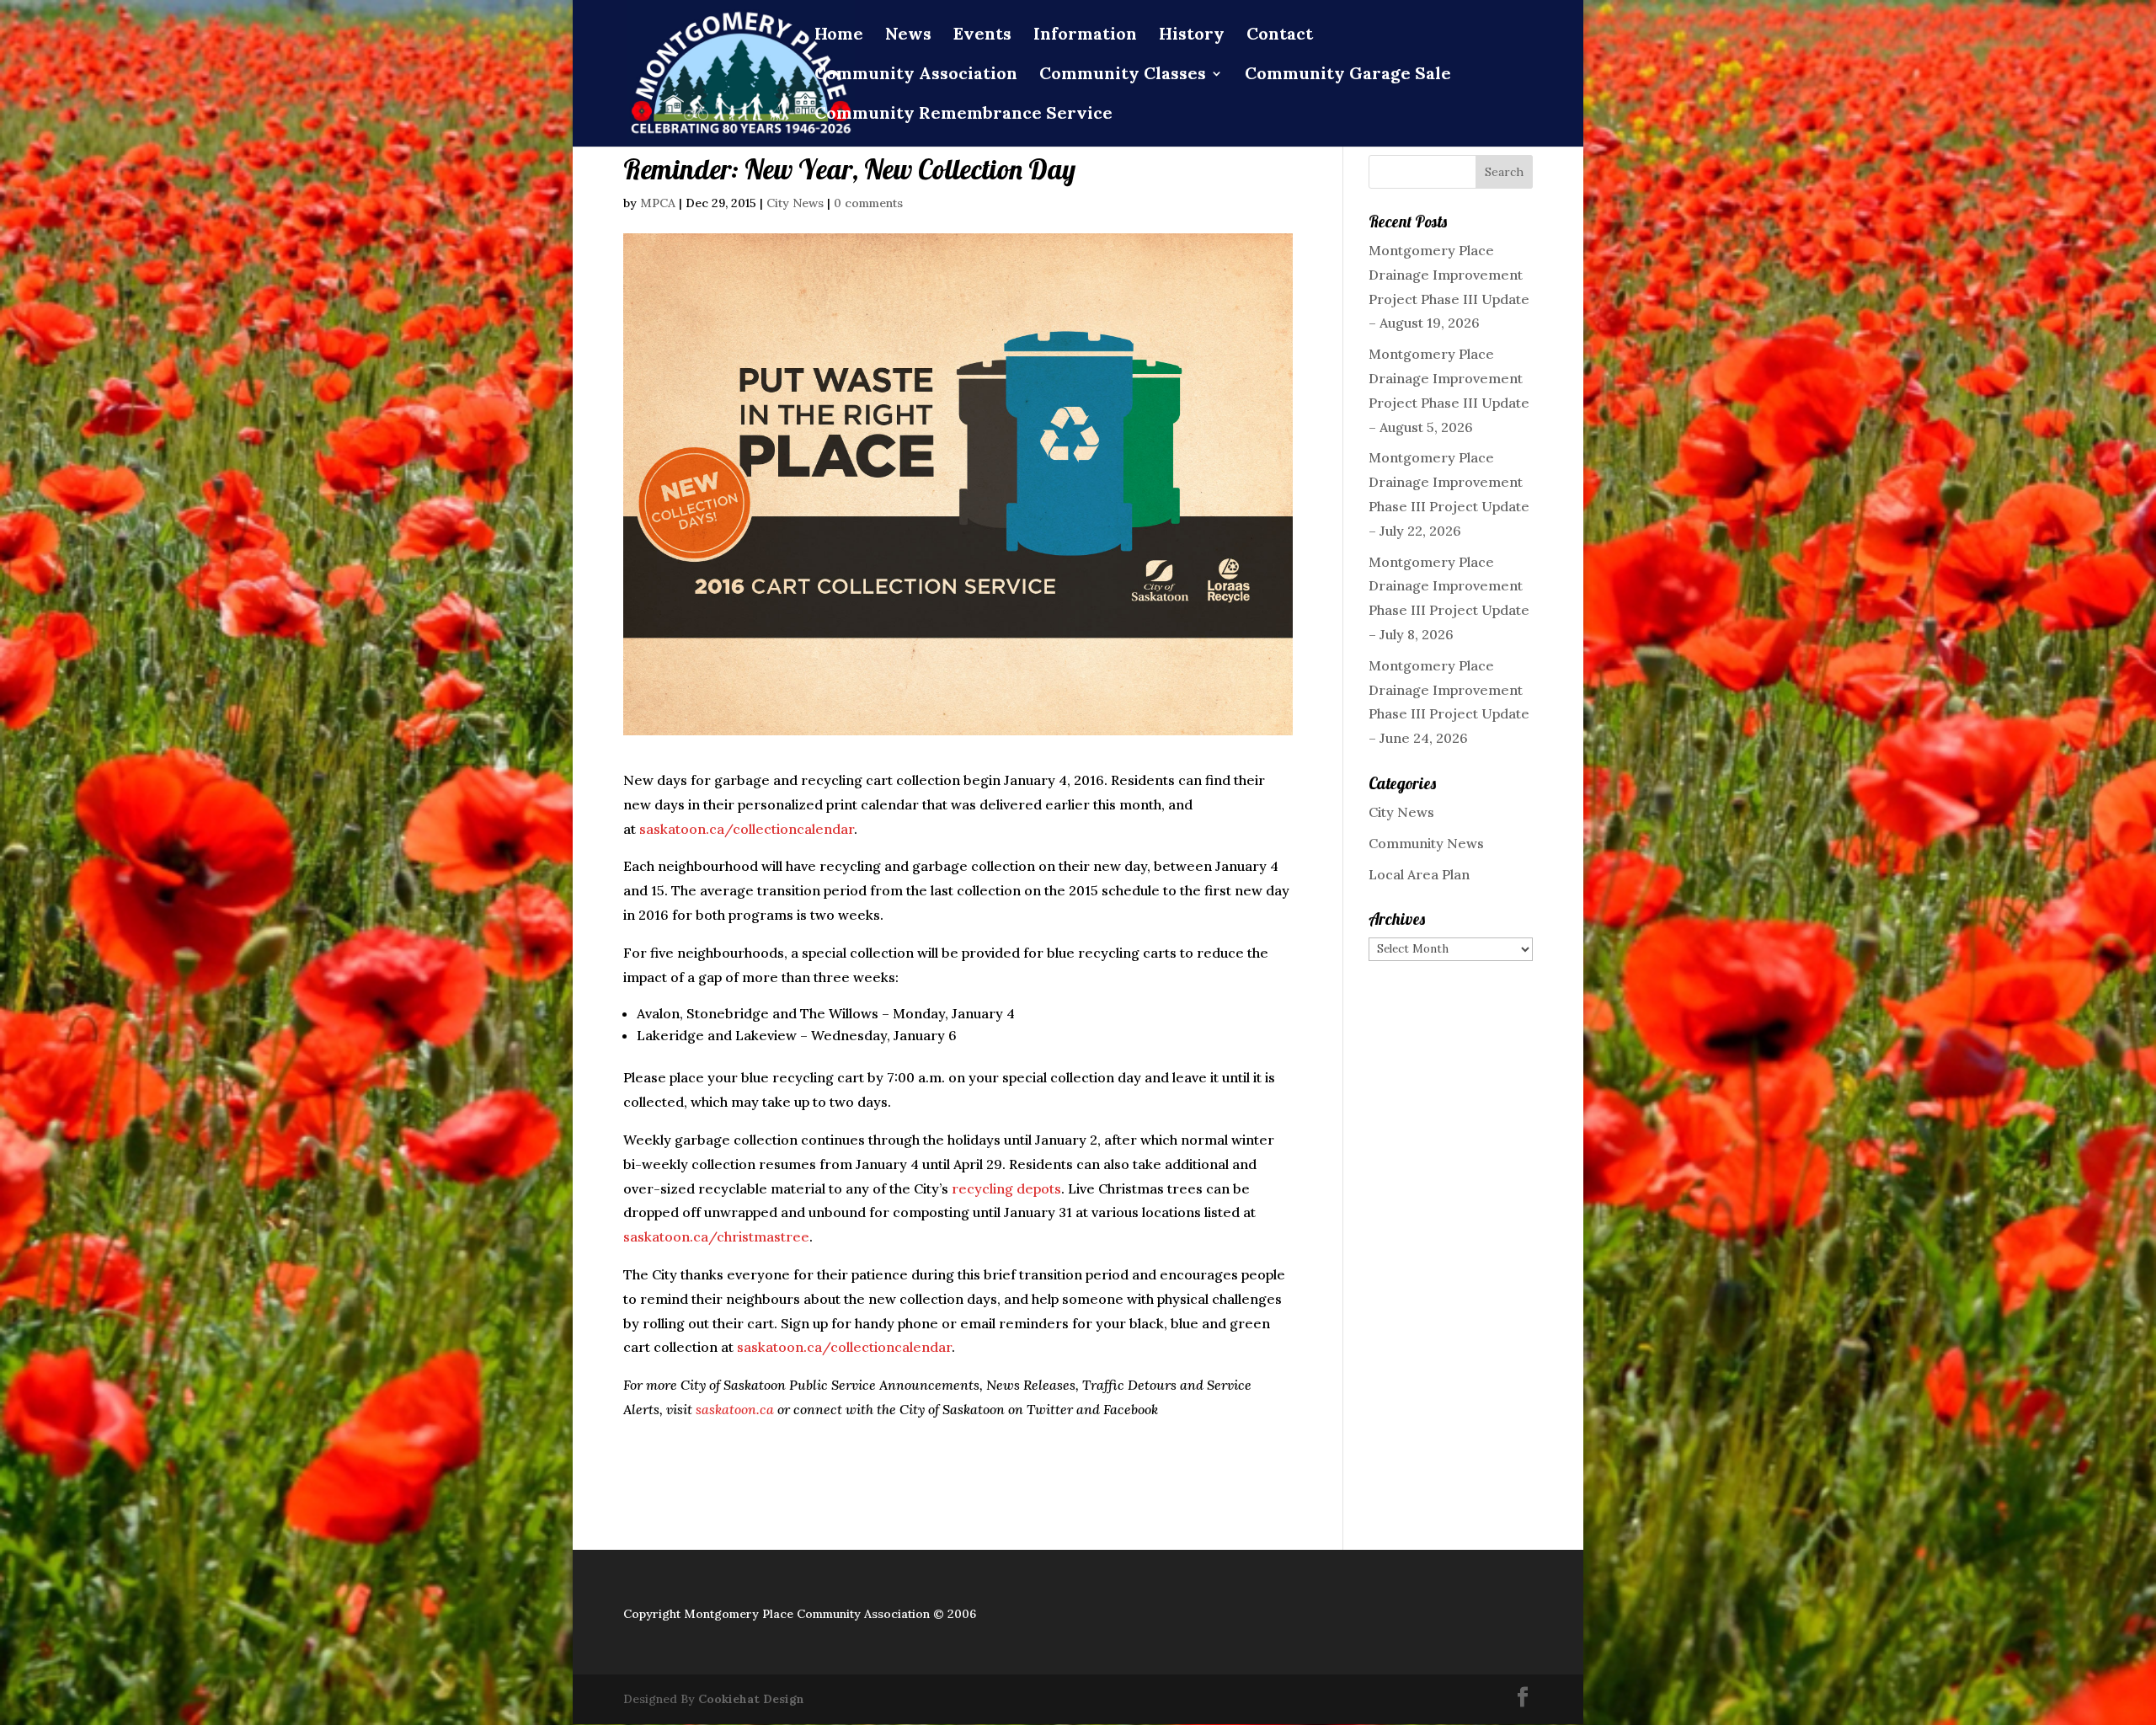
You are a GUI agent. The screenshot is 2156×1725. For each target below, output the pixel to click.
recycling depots (1006, 1188)
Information (1085, 36)
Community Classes (1123, 75)
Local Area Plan (1419, 874)
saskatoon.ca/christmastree (716, 1236)
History (1192, 36)
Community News (1426, 843)
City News (795, 203)
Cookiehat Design (751, 1699)
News (908, 36)
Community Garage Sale (1348, 75)
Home (839, 36)
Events (982, 36)
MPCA (658, 203)
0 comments (868, 203)
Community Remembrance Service (963, 115)
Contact (1280, 36)
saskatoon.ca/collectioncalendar (747, 829)
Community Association (916, 75)
